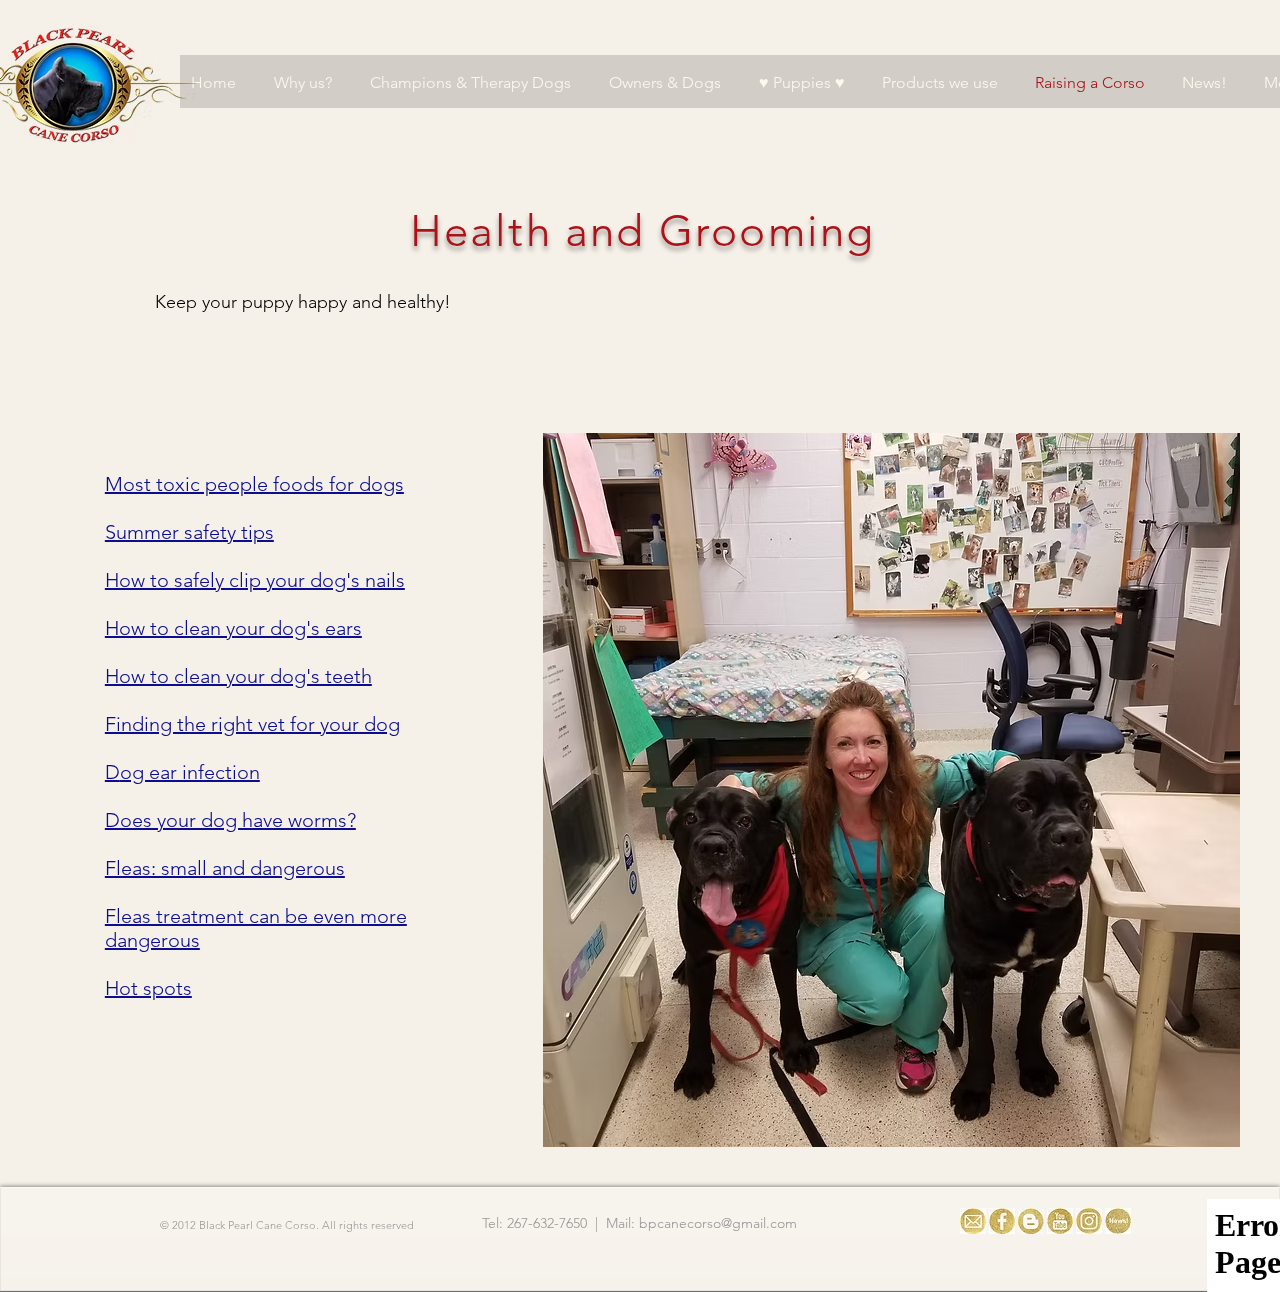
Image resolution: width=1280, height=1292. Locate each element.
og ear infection (190, 772)
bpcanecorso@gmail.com (718, 1223)
